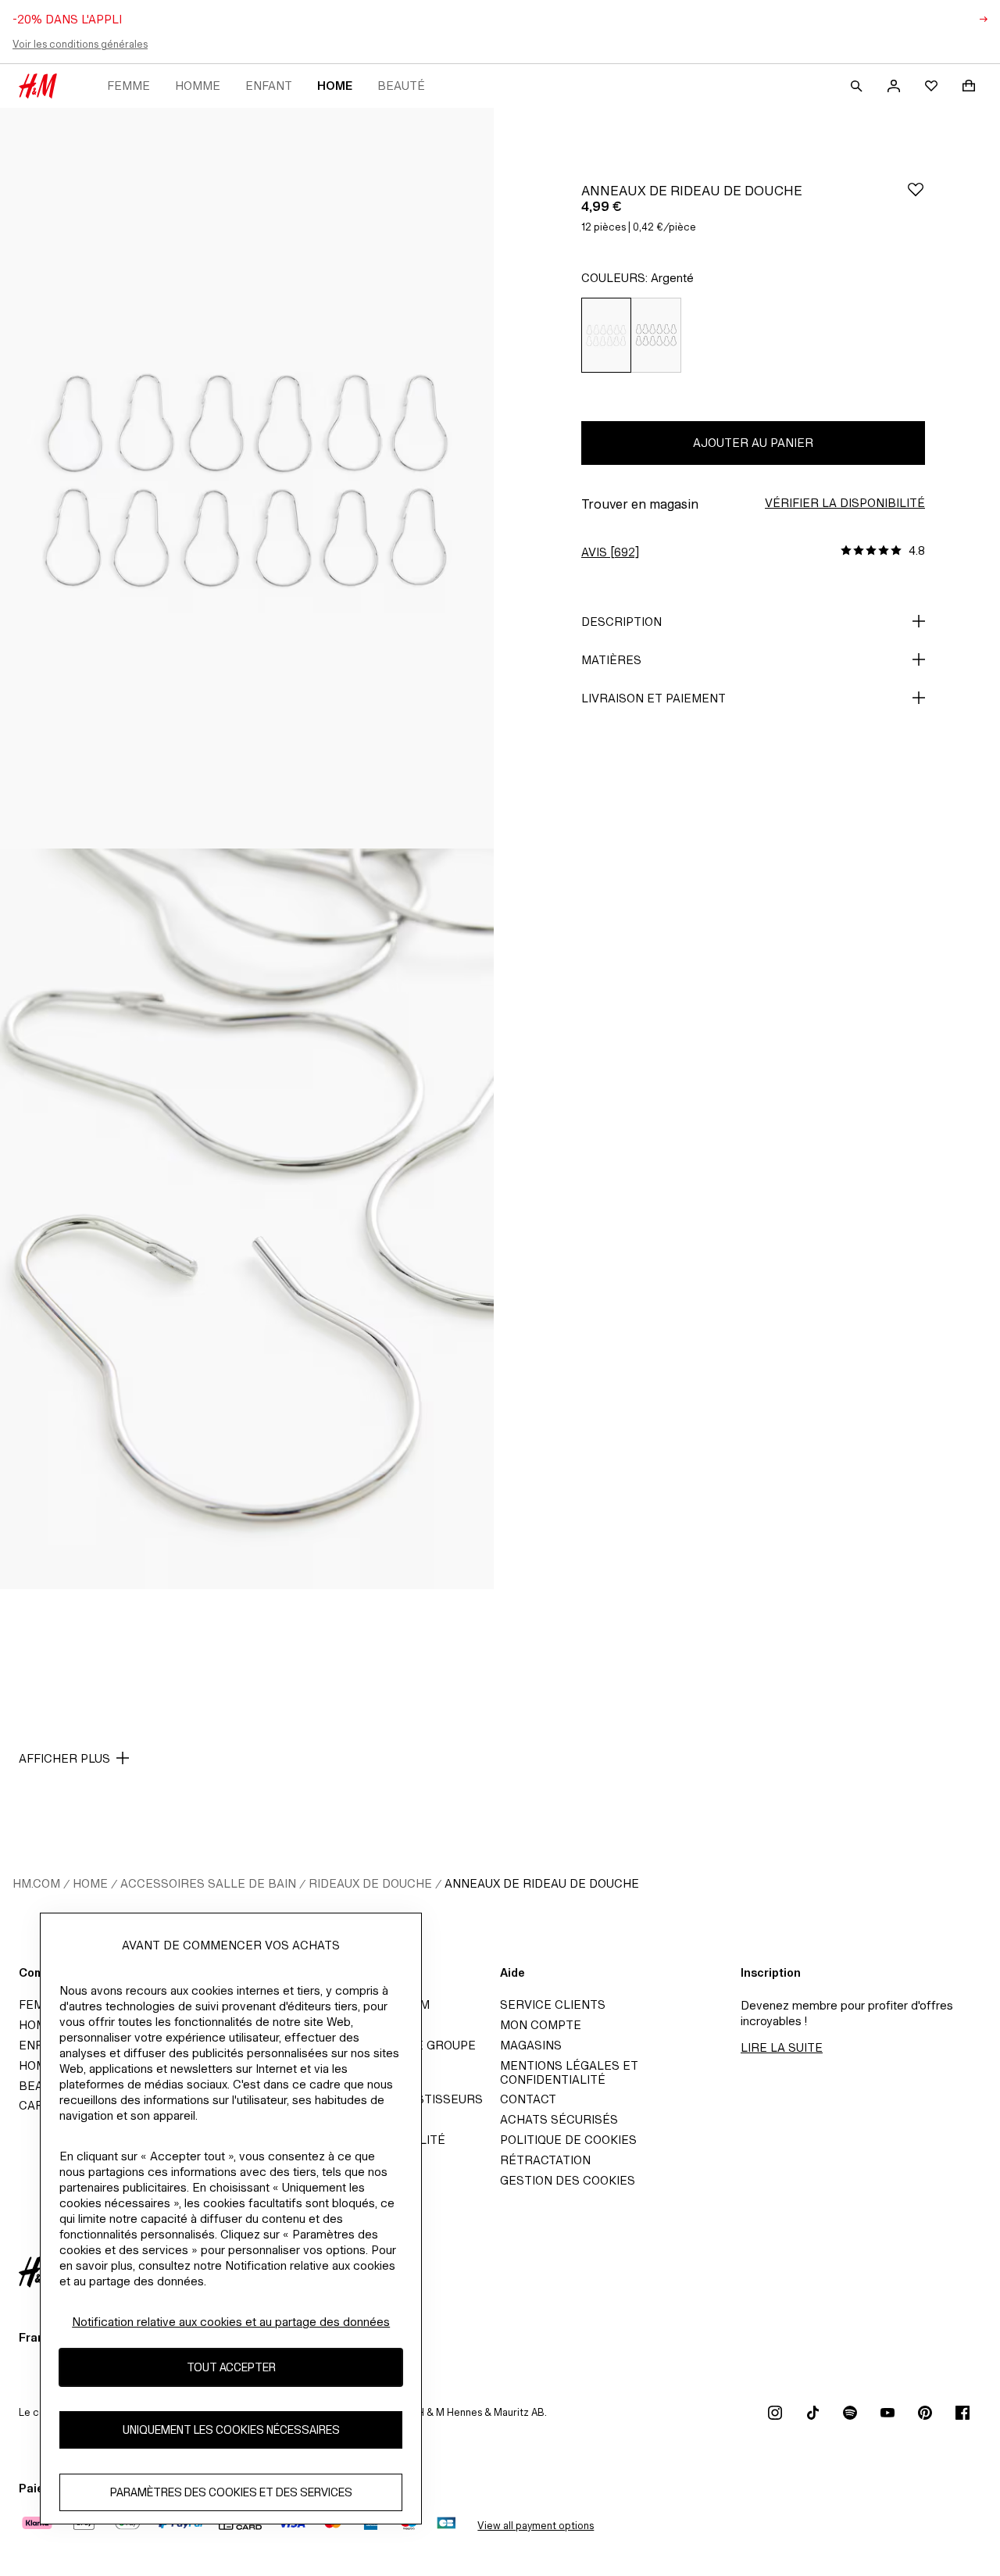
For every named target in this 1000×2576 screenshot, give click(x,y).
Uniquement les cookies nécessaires (231, 2430)
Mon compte (541, 2025)
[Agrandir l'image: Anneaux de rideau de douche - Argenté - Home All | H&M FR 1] (247, 478)
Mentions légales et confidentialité (569, 2072)
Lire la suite (782, 2047)
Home (335, 86)
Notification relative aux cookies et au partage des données (231, 2322)
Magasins (531, 2045)
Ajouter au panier (753, 443)
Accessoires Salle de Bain (208, 1883)
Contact (528, 2099)
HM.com (36, 1883)
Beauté (401, 86)
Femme (129, 86)
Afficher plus (64, 1758)
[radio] (606, 335)
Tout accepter (231, 2368)
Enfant (269, 86)
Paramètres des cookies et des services (231, 2493)
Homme (198, 86)
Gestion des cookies (568, 2180)
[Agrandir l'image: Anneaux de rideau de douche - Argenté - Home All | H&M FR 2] (247, 1219)
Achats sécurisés (559, 2119)
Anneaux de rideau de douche (542, 1883)
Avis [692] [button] (610, 552)
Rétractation (545, 2160)
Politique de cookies (568, 2140)
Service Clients (553, 2004)
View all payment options (536, 2526)
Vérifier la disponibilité (845, 503)
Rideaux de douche (370, 1883)
